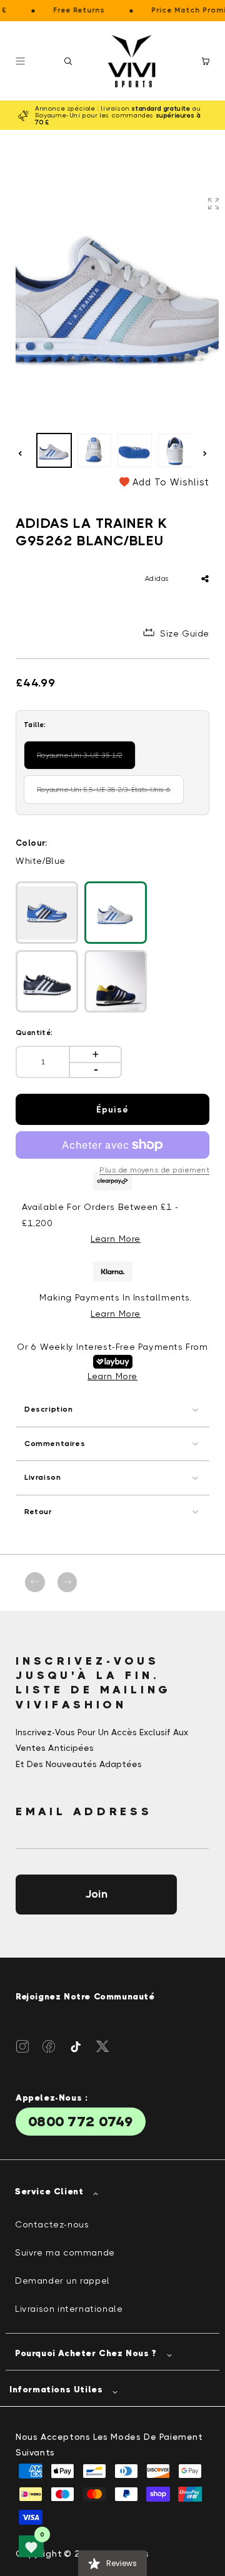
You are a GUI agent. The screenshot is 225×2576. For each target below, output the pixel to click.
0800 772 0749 (81, 2122)
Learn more (116, 1314)
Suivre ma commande (65, 2252)
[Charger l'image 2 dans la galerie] (95, 451)
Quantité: (34, 1033)
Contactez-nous (52, 2224)
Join (96, 1894)
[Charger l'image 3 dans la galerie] (135, 451)
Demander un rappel (62, 2281)
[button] (68, 61)
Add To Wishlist (171, 482)
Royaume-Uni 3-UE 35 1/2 (84, 760)
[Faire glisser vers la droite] (205, 453)
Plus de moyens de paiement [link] (154, 1170)
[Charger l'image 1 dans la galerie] (54, 451)
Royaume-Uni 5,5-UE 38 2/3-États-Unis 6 (104, 795)
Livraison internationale (69, 2309)
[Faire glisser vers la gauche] (20, 453)
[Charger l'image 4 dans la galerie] (175, 451)
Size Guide (185, 633)
